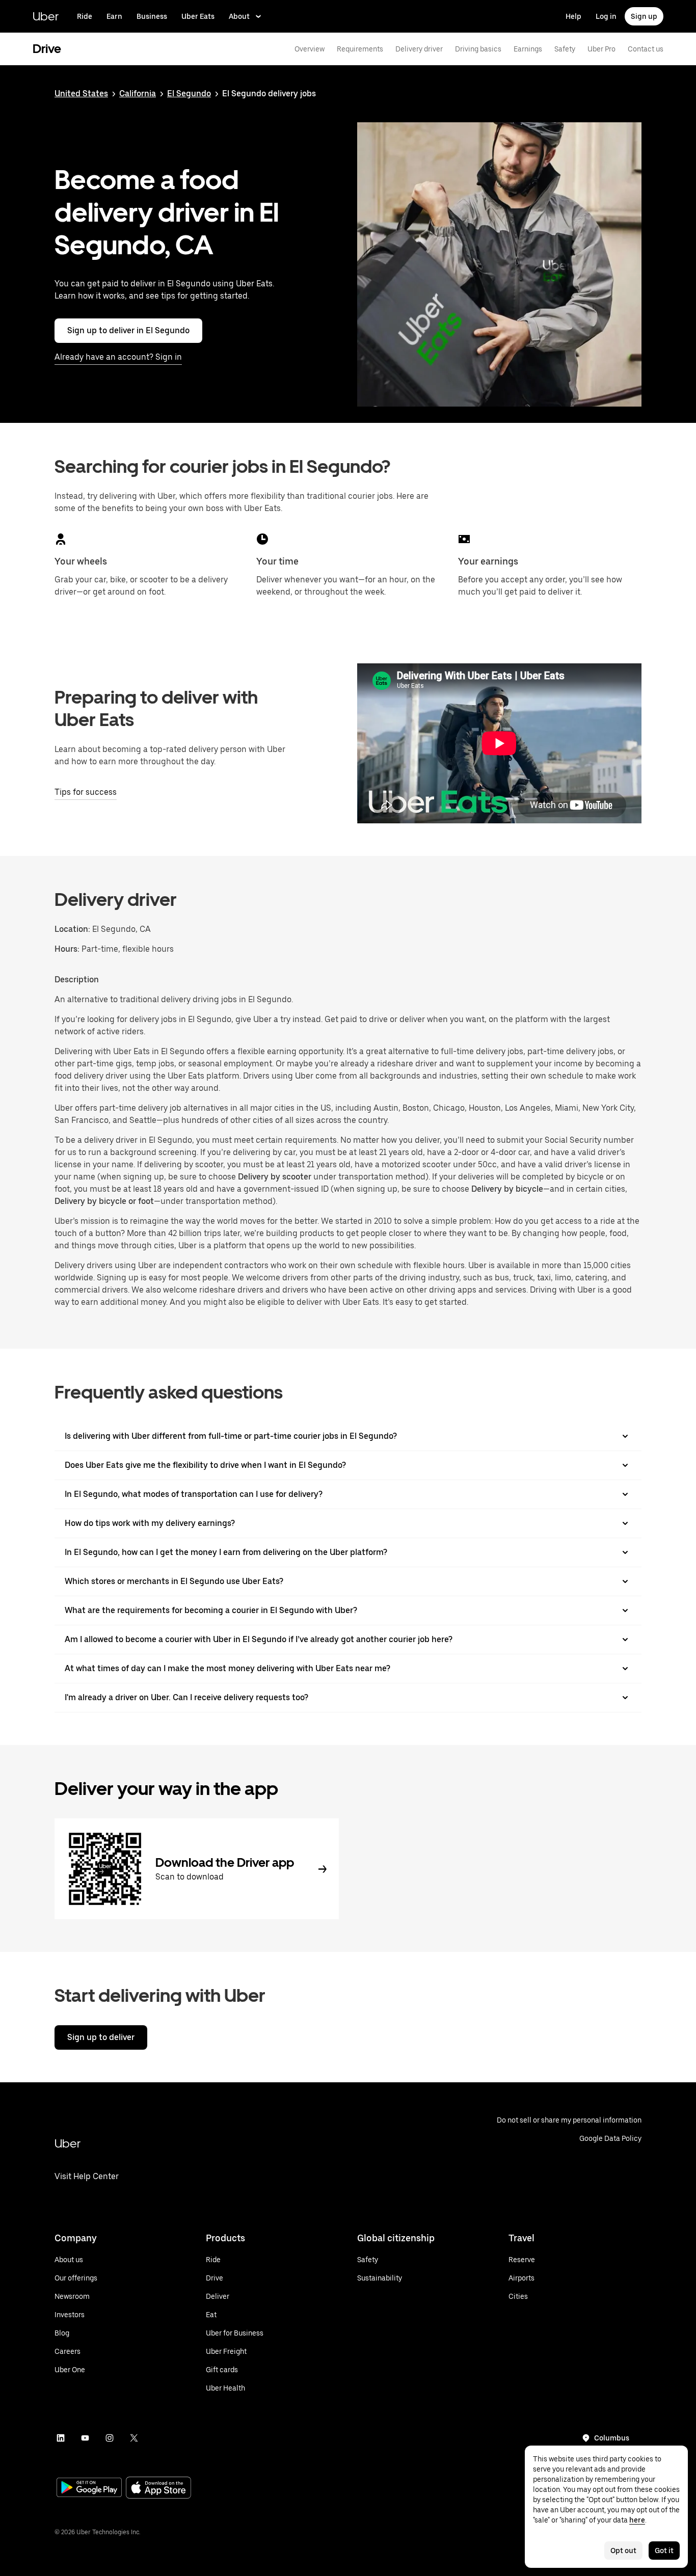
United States (81, 93)
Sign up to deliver (101, 2037)
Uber (46, 16)
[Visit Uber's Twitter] (134, 2438)
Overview (310, 49)
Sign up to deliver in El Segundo (128, 330)
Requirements (360, 49)
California (138, 93)
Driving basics (478, 49)
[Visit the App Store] (158, 2489)
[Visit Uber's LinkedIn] (61, 2438)
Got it (664, 2551)
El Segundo (189, 93)
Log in (606, 16)
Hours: (68, 949)
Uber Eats (198, 16)
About (239, 16)
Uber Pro (601, 49)
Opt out (623, 2551)
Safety (565, 49)
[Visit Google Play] (89, 2488)
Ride (85, 16)
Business (152, 16)
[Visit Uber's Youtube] (85, 2438)
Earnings (528, 49)
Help (573, 16)
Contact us (646, 49)
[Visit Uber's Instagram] (110, 2438)
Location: (72, 929)
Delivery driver (419, 49)
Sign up (644, 16)
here (637, 2520)
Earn (114, 16)
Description (77, 980)
